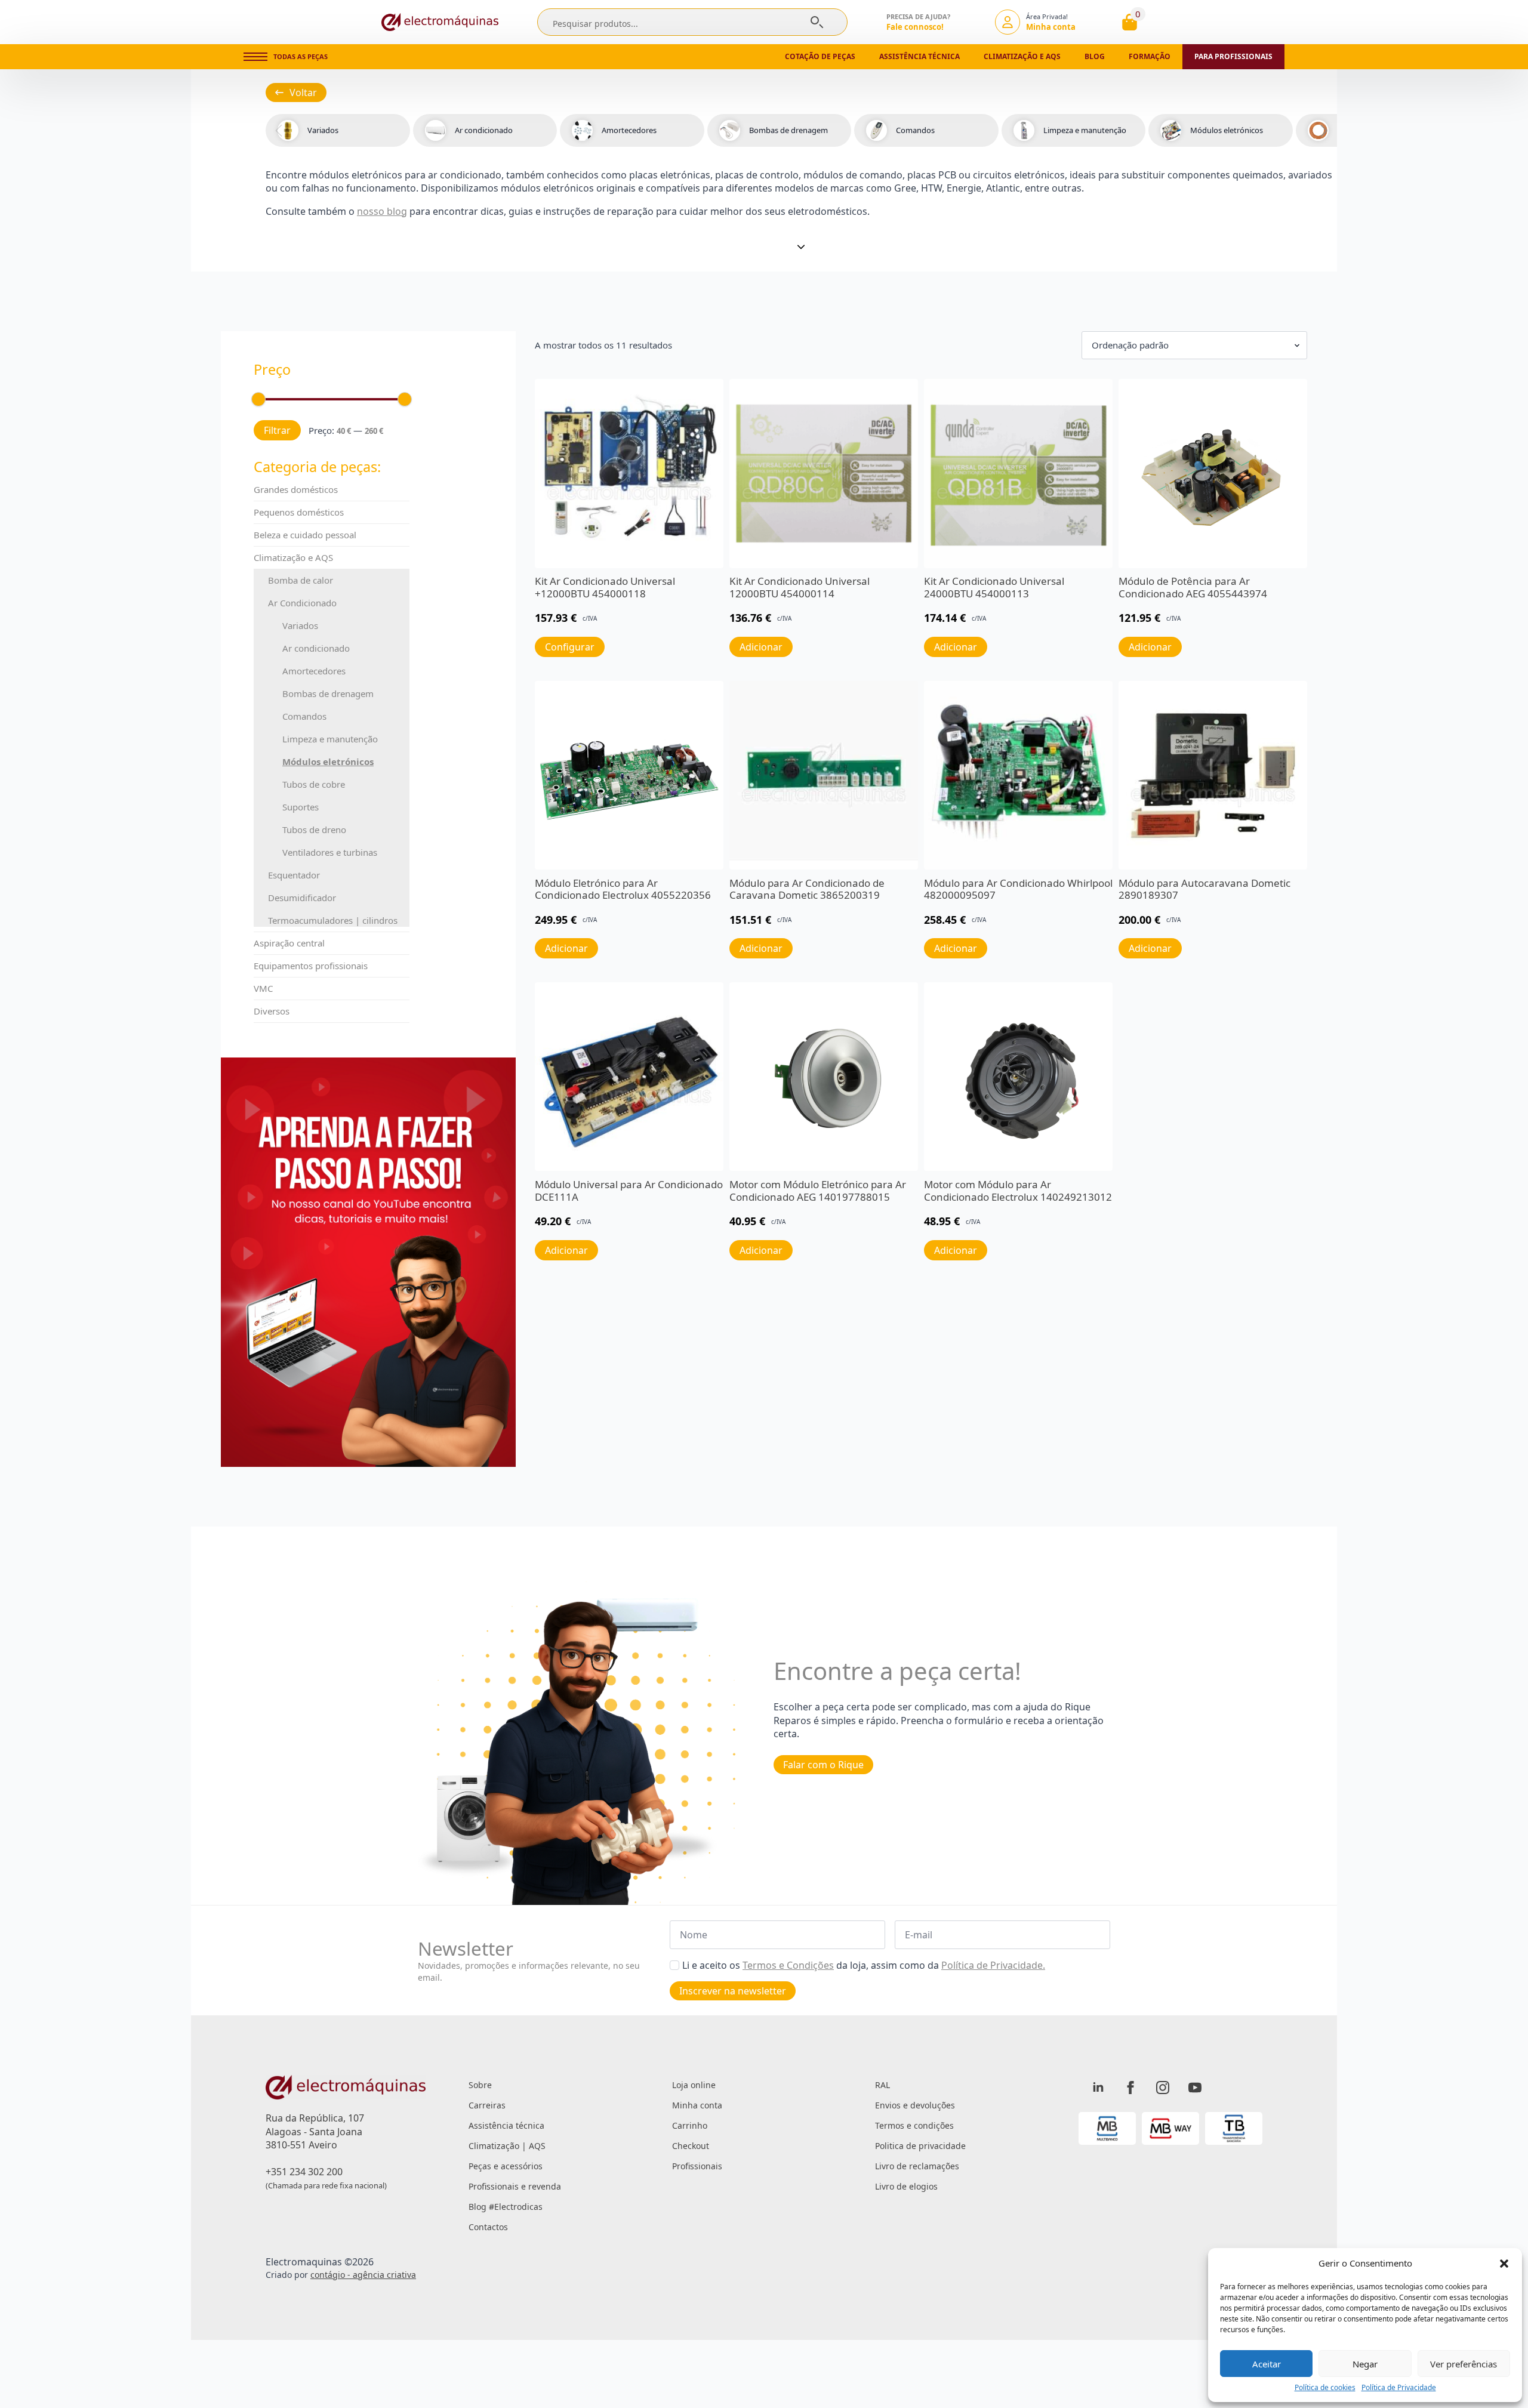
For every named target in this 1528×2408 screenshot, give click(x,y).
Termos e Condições (788, 1965)
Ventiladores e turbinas (330, 852)
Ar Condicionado (302, 603)
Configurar (570, 647)
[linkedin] (1098, 2088)
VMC (263, 988)
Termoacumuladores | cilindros (333, 920)
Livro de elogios (906, 2186)
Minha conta (697, 2105)
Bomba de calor (301, 580)
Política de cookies (1325, 2388)
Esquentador (294, 875)
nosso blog (382, 211)
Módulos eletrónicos (328, 761)
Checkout (691, 2146)
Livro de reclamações (917, 2166)
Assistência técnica (919, 56)
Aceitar (1267, 2364)
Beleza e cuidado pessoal (305, 535)
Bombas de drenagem (328, 693)
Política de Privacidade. (993, 1965)
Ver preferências (1464, 2364)
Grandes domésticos (296, 489)
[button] (1504, 2264)
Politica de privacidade (920, 2146)
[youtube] (1195, 2088)
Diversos (272, 1011)
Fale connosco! (915, 27)
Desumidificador (302, 898)
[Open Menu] (255, 57)
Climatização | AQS (507, 2146)
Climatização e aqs (1022, 56)
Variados (300, 625)
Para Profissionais (1233, 56)
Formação (1150, 56)
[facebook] (1130, 2088)
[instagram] (1163, 2088)
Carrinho (690, 2125)
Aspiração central (289, 943)
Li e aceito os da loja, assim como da (864, 1965)
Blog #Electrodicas (506, 2207)
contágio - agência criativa (363, 2275)
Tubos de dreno (314, 830)
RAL (882, 2085)
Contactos (488, 2227)
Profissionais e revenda (515, 2186)
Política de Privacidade (1399, 2388)
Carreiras (487, 2105)
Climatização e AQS (293, 557)
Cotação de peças (820, 56)
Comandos (304, 716)
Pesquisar (817, 22)
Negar (1365, 2364)
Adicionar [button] (761, 647)
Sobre (480, 2085)
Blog (1095, 56)
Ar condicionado (316, 648)
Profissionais (697, 2166)
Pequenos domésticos (299, 512)
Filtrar (277, 430)
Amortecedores (314, 671)
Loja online (694, 2085)
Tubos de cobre (314, 784)
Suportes (301, 807)
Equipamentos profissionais (311, 966)
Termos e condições (914, 2125)
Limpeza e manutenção (330, 739)
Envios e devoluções (915, 2105)
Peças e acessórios (506, 2166)
